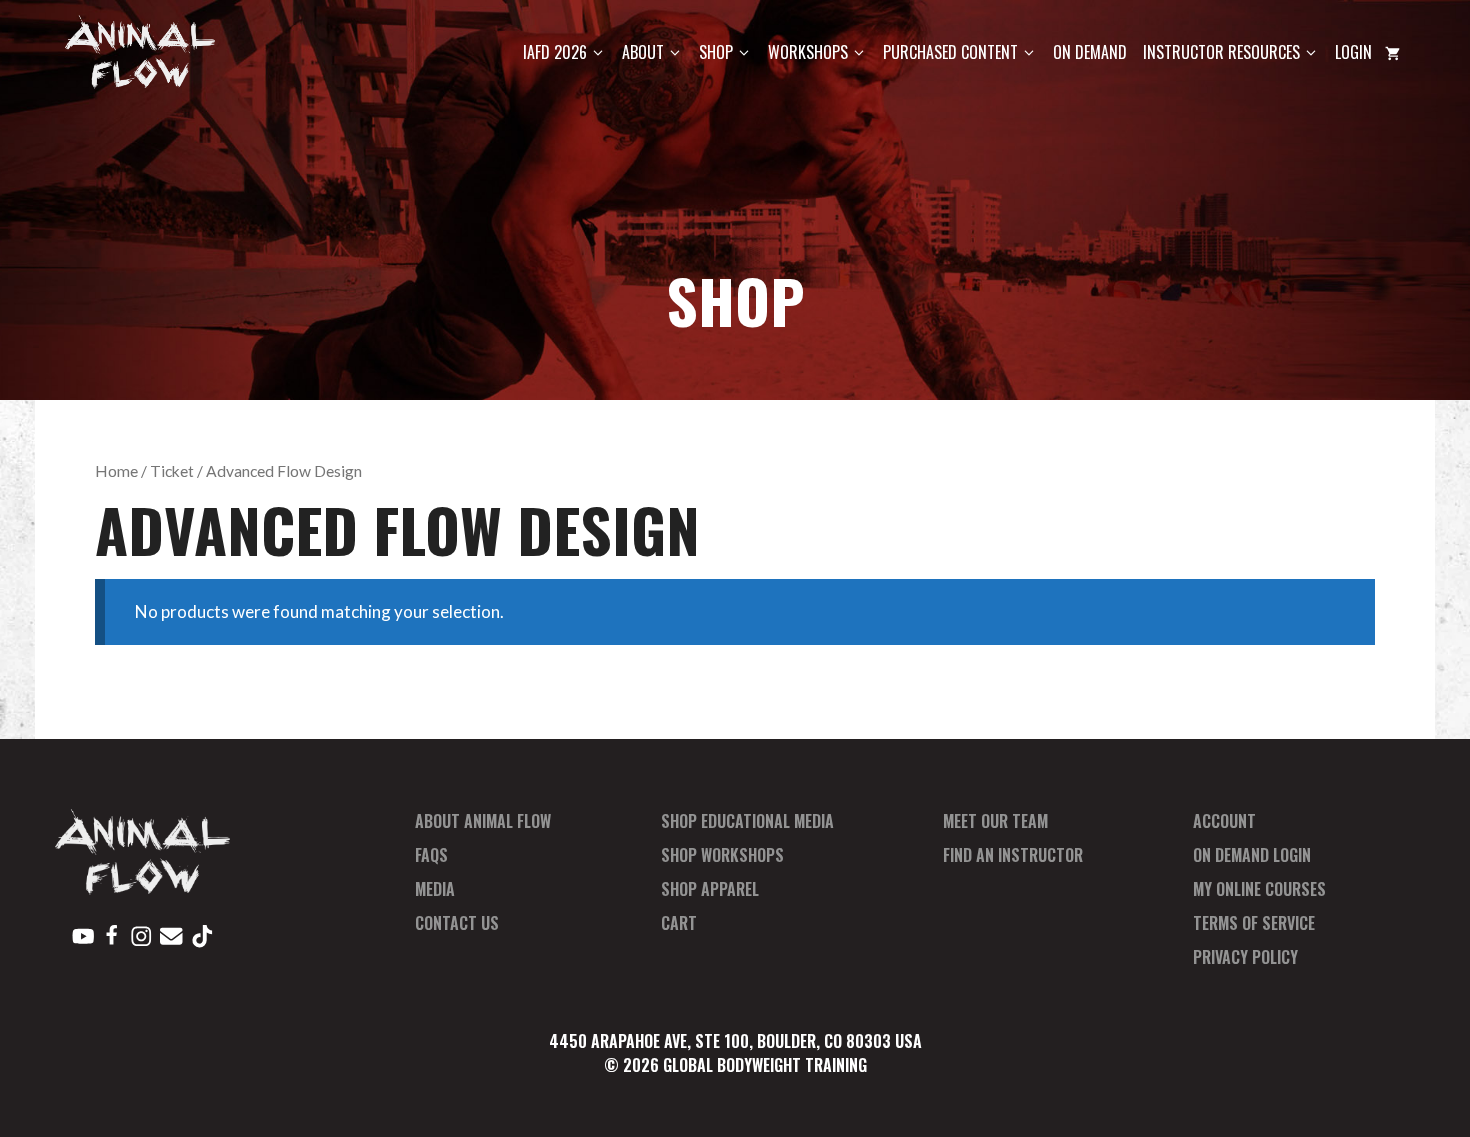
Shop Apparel (710, 889)
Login (1353, 52)
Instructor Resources (1221, 52)
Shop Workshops (722, 855)
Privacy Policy (1245, 957)
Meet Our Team (995, 821)
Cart (679, 923)
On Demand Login (1252, 855)
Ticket (172, 471)
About (643, 52)
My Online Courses (1259, 889)
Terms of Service (1254, 923)
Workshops (808, 52)
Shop (716, 52)
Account (1224, 821)
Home (116, 471)
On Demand (1090, 52)
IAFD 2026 (555, 52)
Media (435, 889)
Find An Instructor (1013, 855)
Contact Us (457, 923)
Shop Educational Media (747, 821)
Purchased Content (950, 52)
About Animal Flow (483, 821)
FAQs (431, 855)
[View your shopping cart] (1392, 52)
